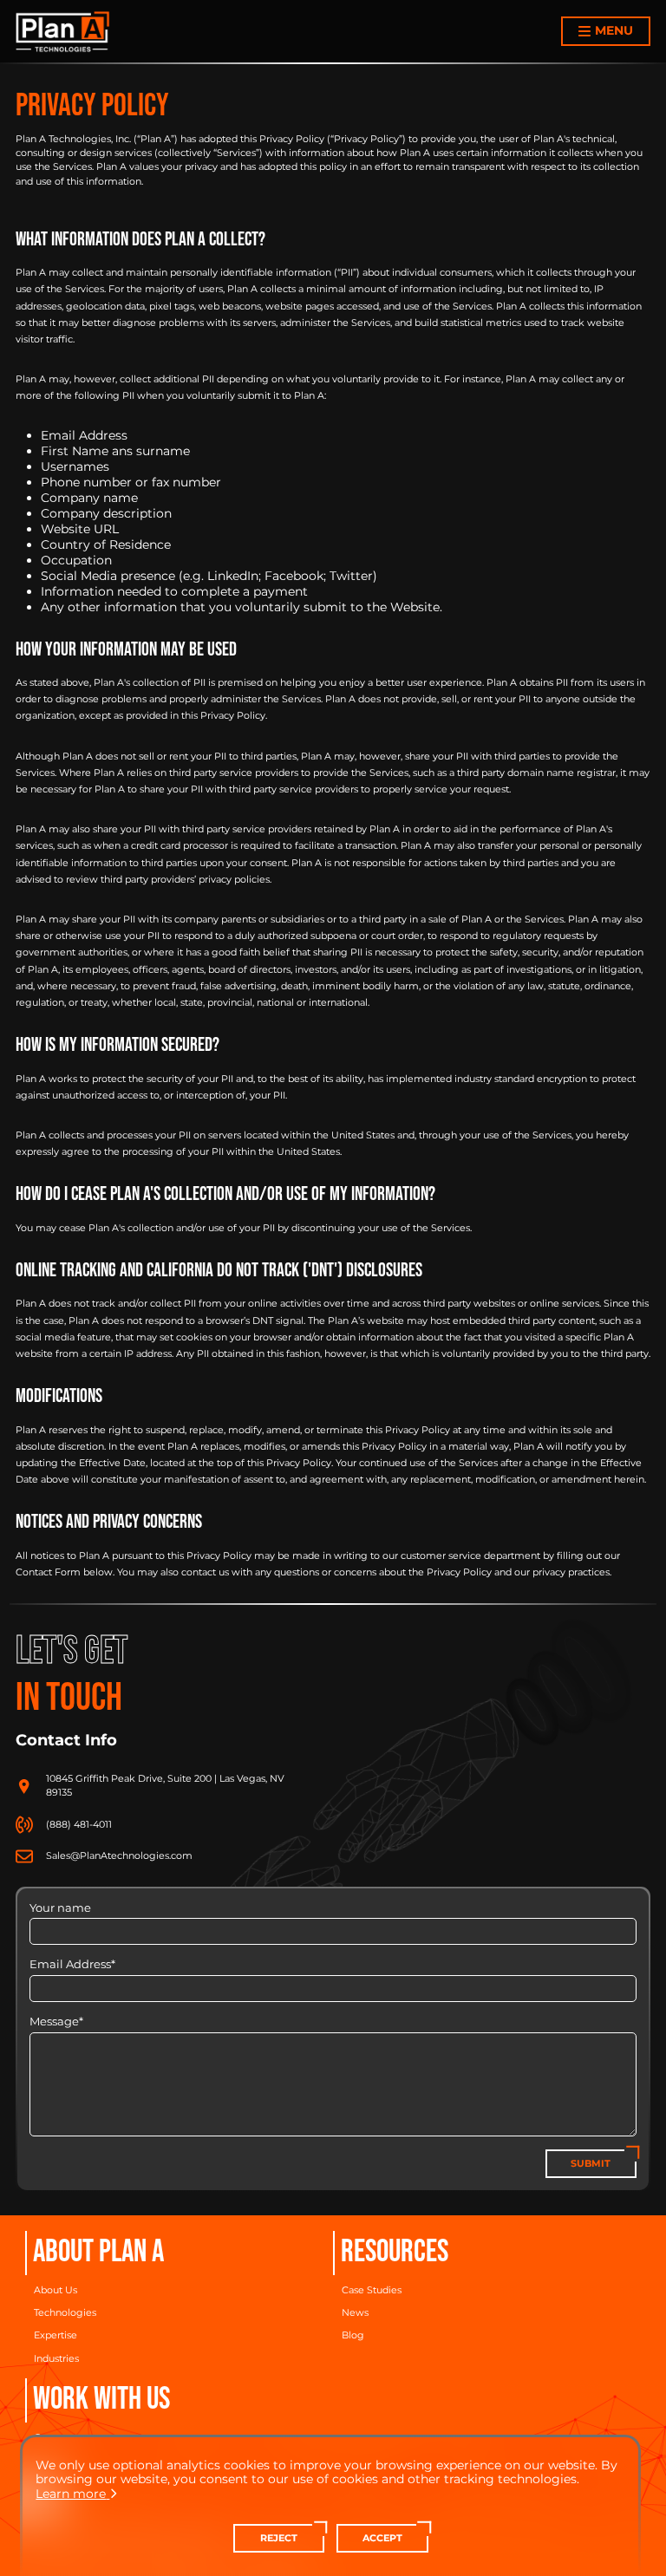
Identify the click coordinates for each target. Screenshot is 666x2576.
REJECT (279, 2538)
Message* (56, 2022)
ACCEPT (382, 2538)
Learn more (71, 2494)
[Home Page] (63, 32)
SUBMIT (591, 2164)
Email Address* (72, 1964)
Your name (60, 1908)
